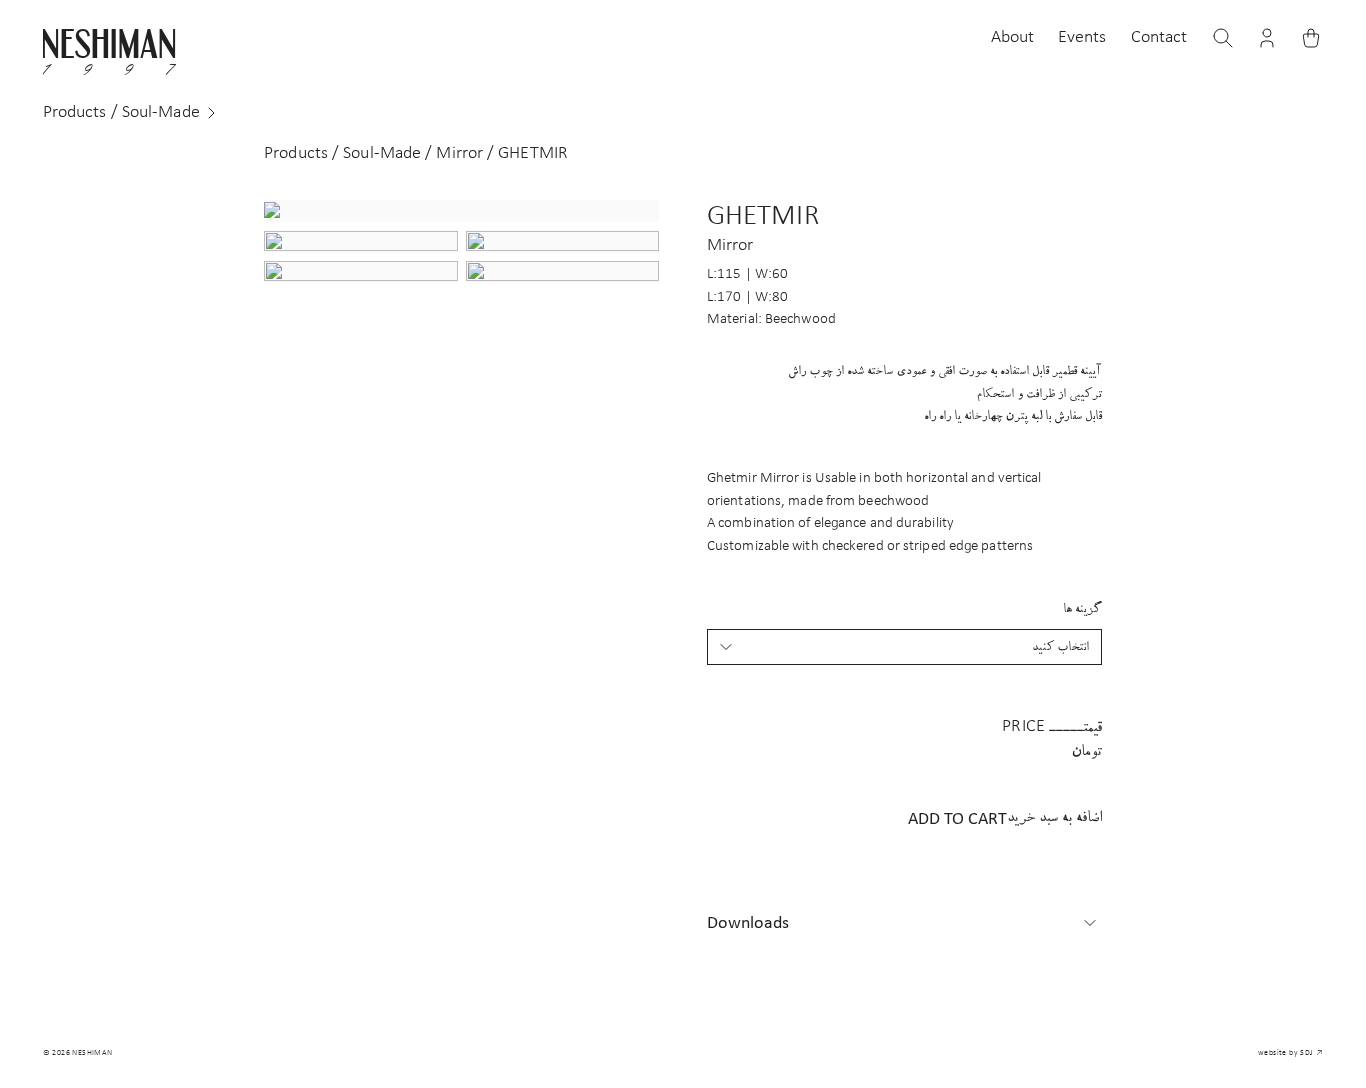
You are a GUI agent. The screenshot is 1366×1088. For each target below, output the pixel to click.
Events (1082, 37)
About (1013, 37)
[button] (1267, 38)
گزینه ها (1082, 608)
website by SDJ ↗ (1290, 1053)
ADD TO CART (1005, 819)
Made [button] (121, 112)
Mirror (459, 153)
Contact (1159, 37)
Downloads (748, 923)
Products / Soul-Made (342, 153)
